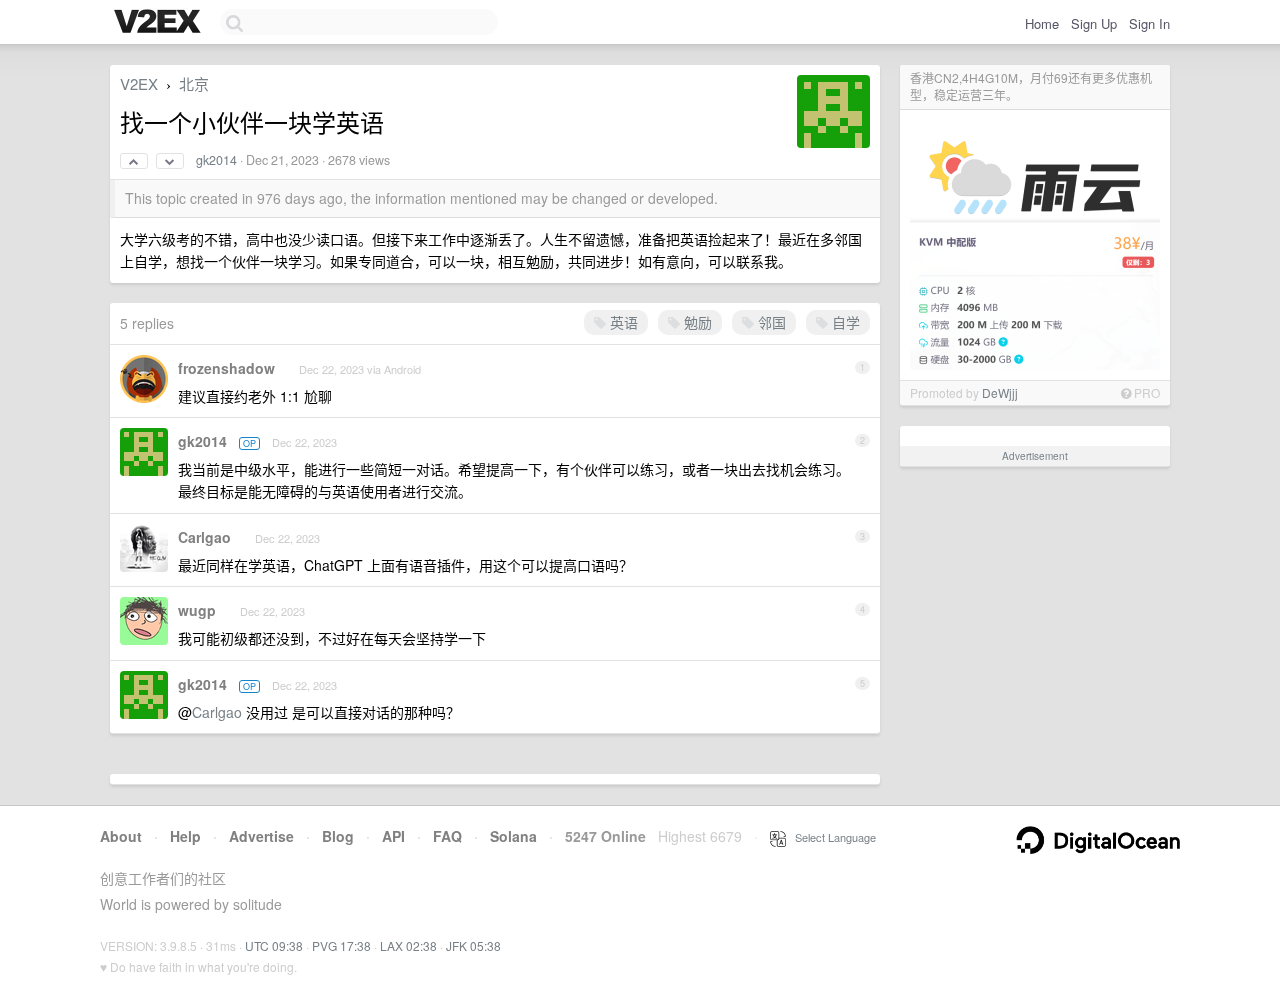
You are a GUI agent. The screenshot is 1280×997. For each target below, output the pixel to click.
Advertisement (1035, 456)
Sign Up (1094, 23)
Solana (513, 836)
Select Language (831, 837)
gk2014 (216, 160)
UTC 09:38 (274, 945)
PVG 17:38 (341, 945)
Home (1042, 23)
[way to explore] (160, 23)
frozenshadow (226, 368)
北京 (194, 83)
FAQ (447, 836)
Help (185, 836)
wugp (197, 610)
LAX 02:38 (408, 945)
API (393, 836)
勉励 (696, 322)
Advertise (261, 836)
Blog (338, 836)
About (121, 836)
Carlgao (204, 537)
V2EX (139, 83)
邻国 (770, 322)
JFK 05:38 (473, 945)
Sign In (1149, 23)
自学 (844, 322)
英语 (622, 322)
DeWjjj (1000, 392)
